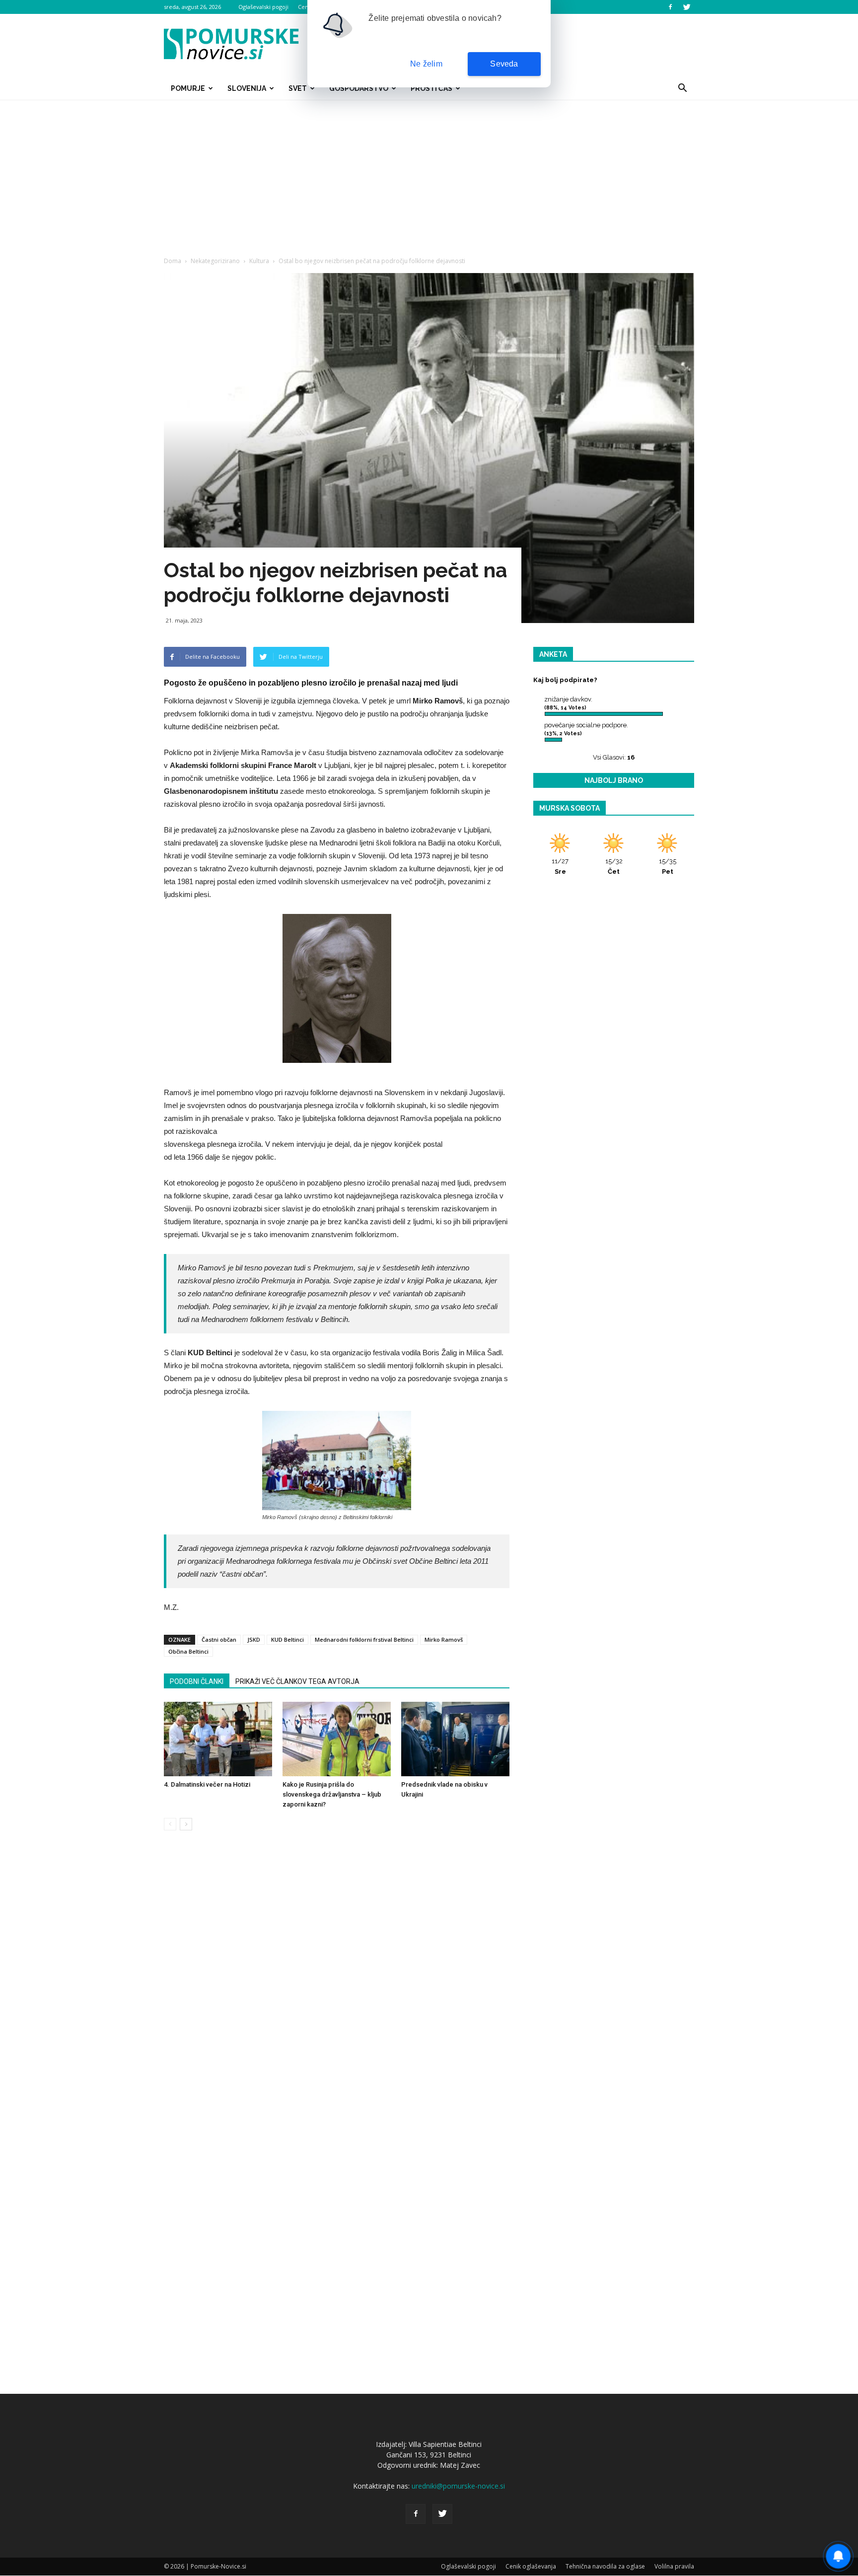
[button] (682, 88)
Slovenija (247, 88)
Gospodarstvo (359, 88)
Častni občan (219, 1639)
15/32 (614, 866)
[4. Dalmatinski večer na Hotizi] (218, 1739)
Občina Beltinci (188, 1651)
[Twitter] (687, 7)
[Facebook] (670, 7)
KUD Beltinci (287, 1639)
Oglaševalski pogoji (263, 7)
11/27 (560, 866)
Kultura (259, 261)
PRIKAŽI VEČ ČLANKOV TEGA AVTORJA (297, 1681)
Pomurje (188, 88)
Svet (298, 88)
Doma (173, 261)
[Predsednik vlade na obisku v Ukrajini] (455, 1739)
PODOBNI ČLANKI (197, 1681)
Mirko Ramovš (444, 1639)
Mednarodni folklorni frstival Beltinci (364, 1639)
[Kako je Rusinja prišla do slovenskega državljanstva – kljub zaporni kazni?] (337, 1739)
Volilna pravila (674, 2566)
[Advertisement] (429, 175)
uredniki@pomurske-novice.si (458, 2486)
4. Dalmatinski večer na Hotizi (207, 1784)
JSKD (254, 1639)
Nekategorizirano (215, 261)
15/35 (668, 866)
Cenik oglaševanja (531, 2566)
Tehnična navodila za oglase (605, 2566)
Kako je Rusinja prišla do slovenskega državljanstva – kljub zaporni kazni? (332, 1794)
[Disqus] (337, 1989)
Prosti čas (431, 88)
